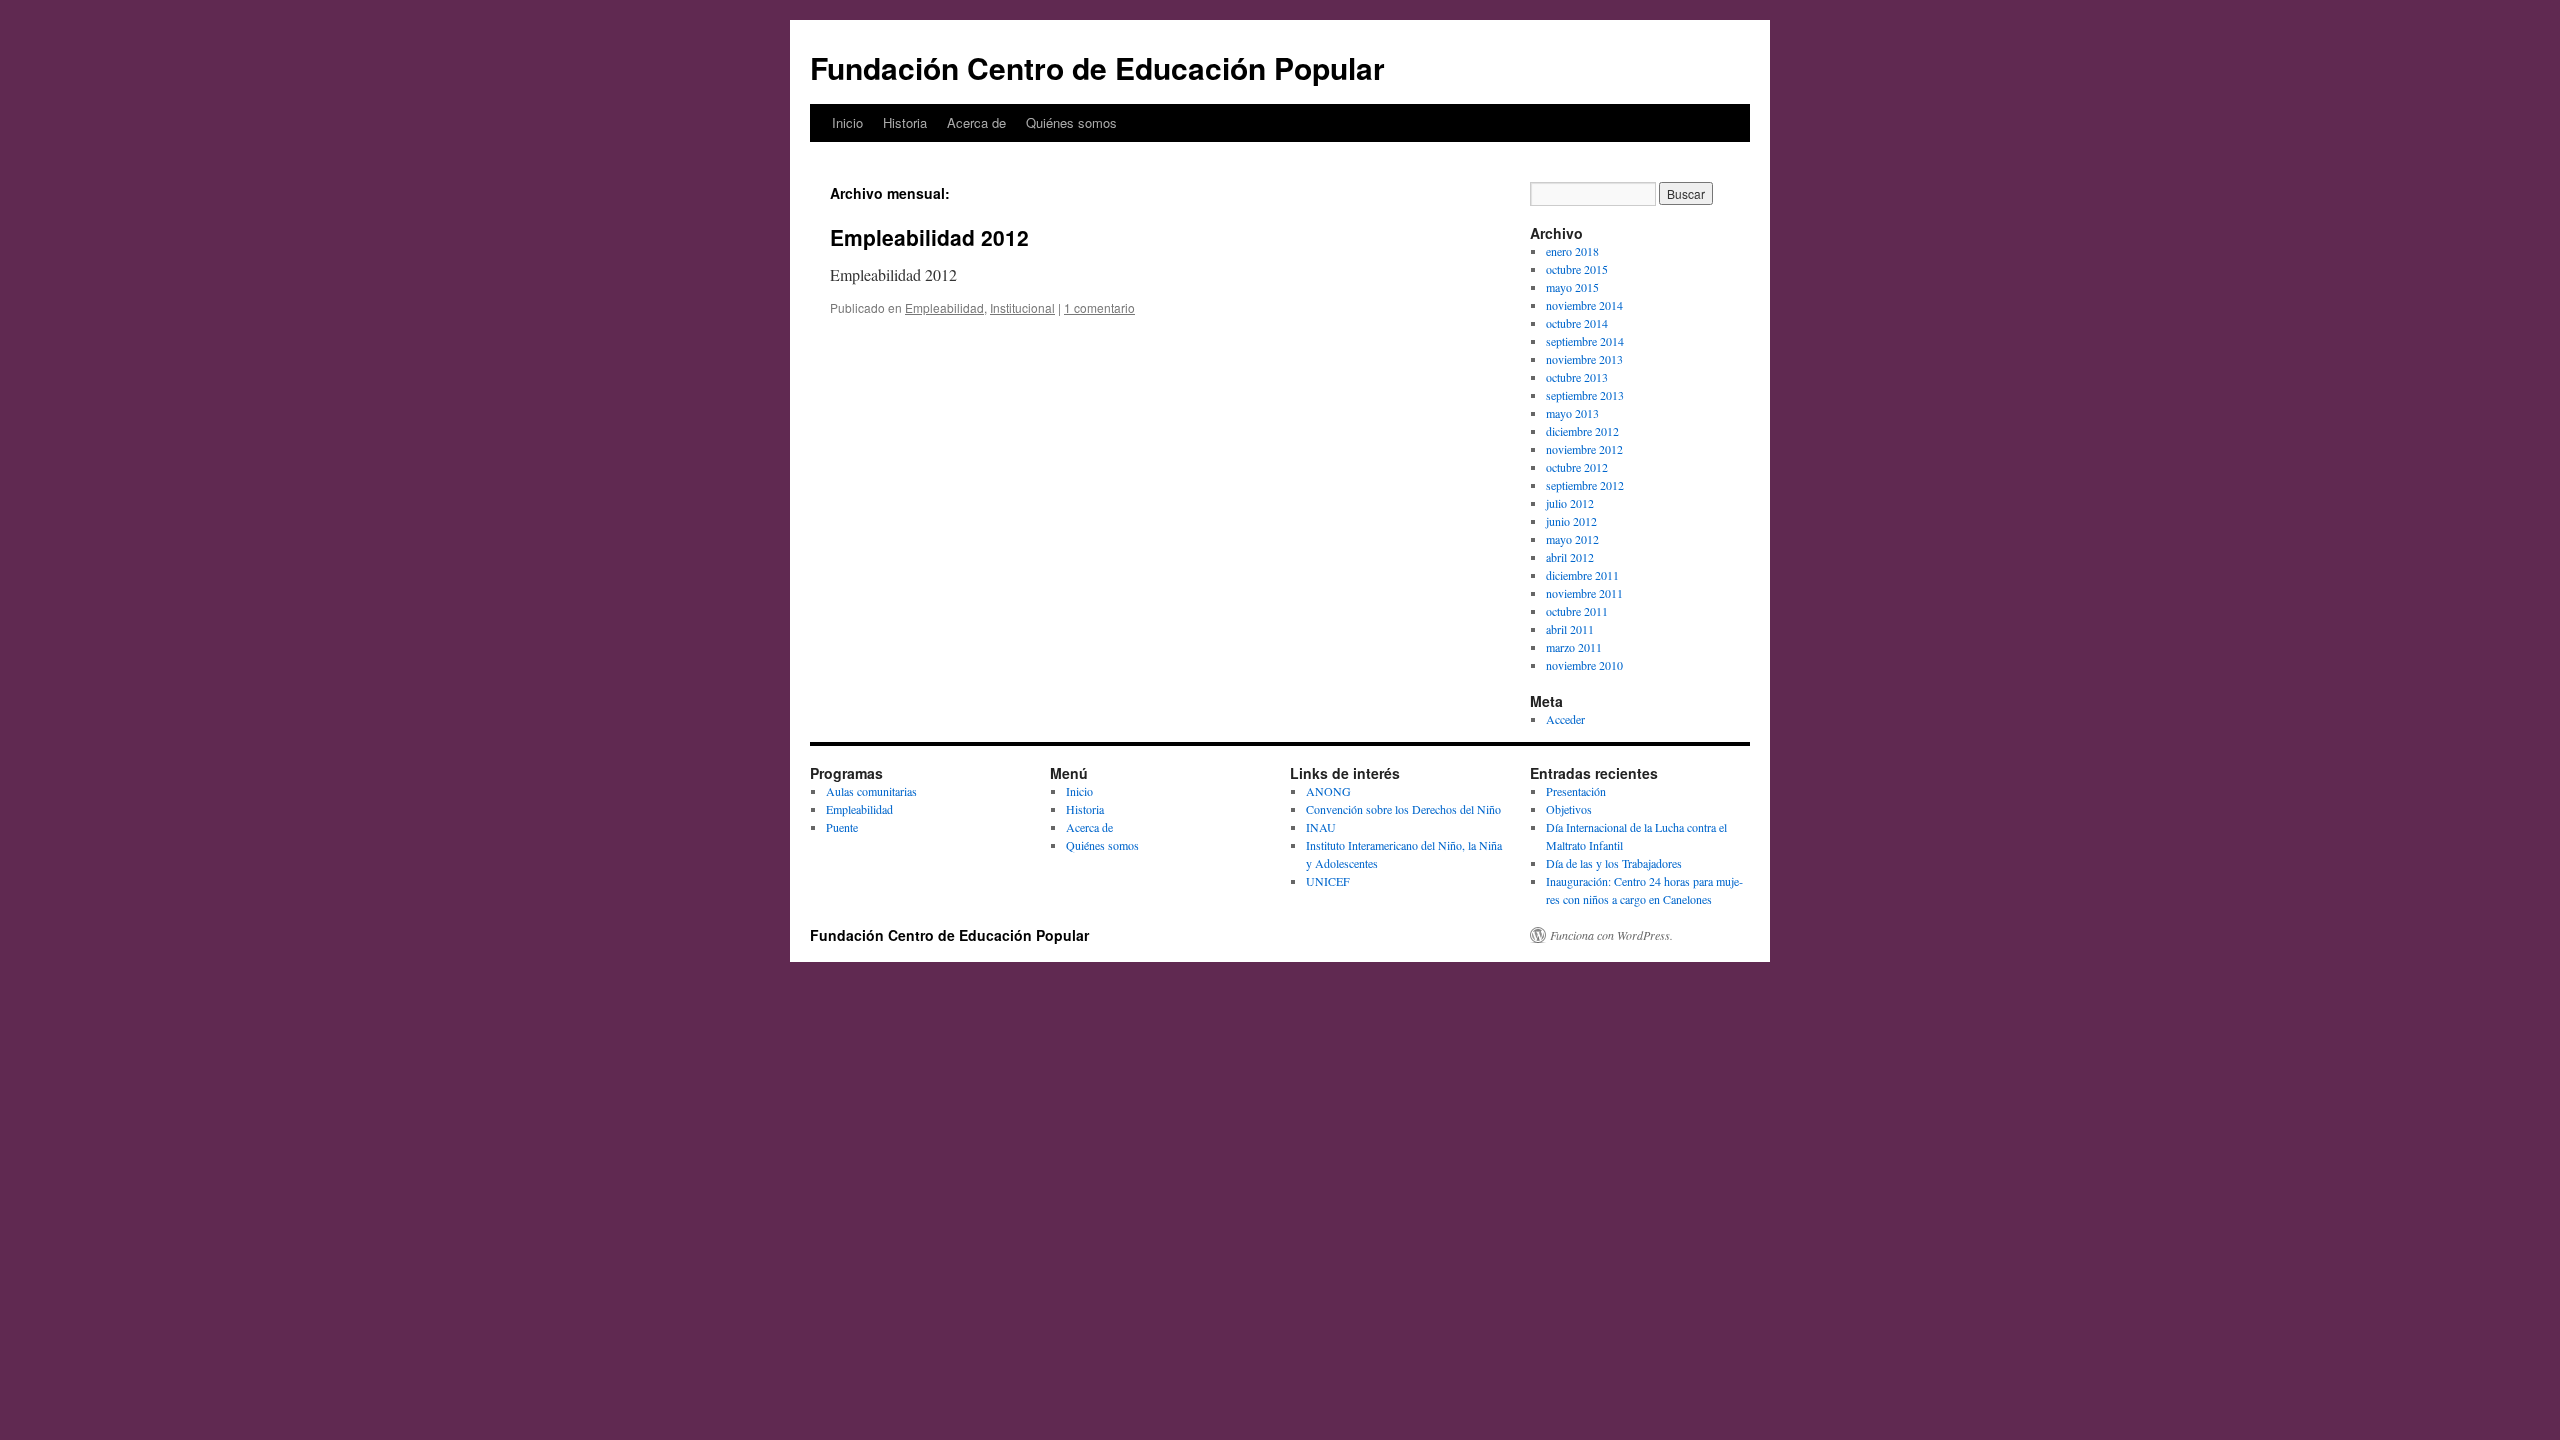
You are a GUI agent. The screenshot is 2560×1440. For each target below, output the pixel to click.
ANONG (1328, 791)
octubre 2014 (1577, 323)
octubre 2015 (1577, 269)
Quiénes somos (1071, 122)
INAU (1321, 827)
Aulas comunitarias (871, 791)
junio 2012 (1571, 521)
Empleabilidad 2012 (929, 237)
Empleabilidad (944, 307)
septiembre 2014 (1585, 341)
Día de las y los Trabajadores (1614, 863)
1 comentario (1099, 307)
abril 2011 (1570, 629)
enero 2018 (1572, 251)
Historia (905, 122)
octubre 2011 (1577, 611)
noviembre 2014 (1584, 305)
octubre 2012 (1577, 467)
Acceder (1565, 719)
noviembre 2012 (1584, 449)
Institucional (1022, 307)
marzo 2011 (1574, 647)
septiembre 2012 (1585, 485)
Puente (842, 827)
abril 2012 (1570, 557)
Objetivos (1569, 809)
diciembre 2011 (1582, 575)
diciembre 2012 (1582, 431)
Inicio (847, 122)
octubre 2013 (1577, 377)
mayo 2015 (1572, 287)
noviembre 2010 (1584, 665)
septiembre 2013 (1585, 395)
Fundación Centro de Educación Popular (1097, 67)
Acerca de (976, 122)
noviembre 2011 (1584, 593)
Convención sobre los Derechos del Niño (1403, 809)
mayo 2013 (1572, 413)
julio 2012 (1570, 503)
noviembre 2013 (1584, 359)
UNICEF (1328, 881)
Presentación (1576, 791)
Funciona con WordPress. (1611, 935)
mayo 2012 (1572, 539)
